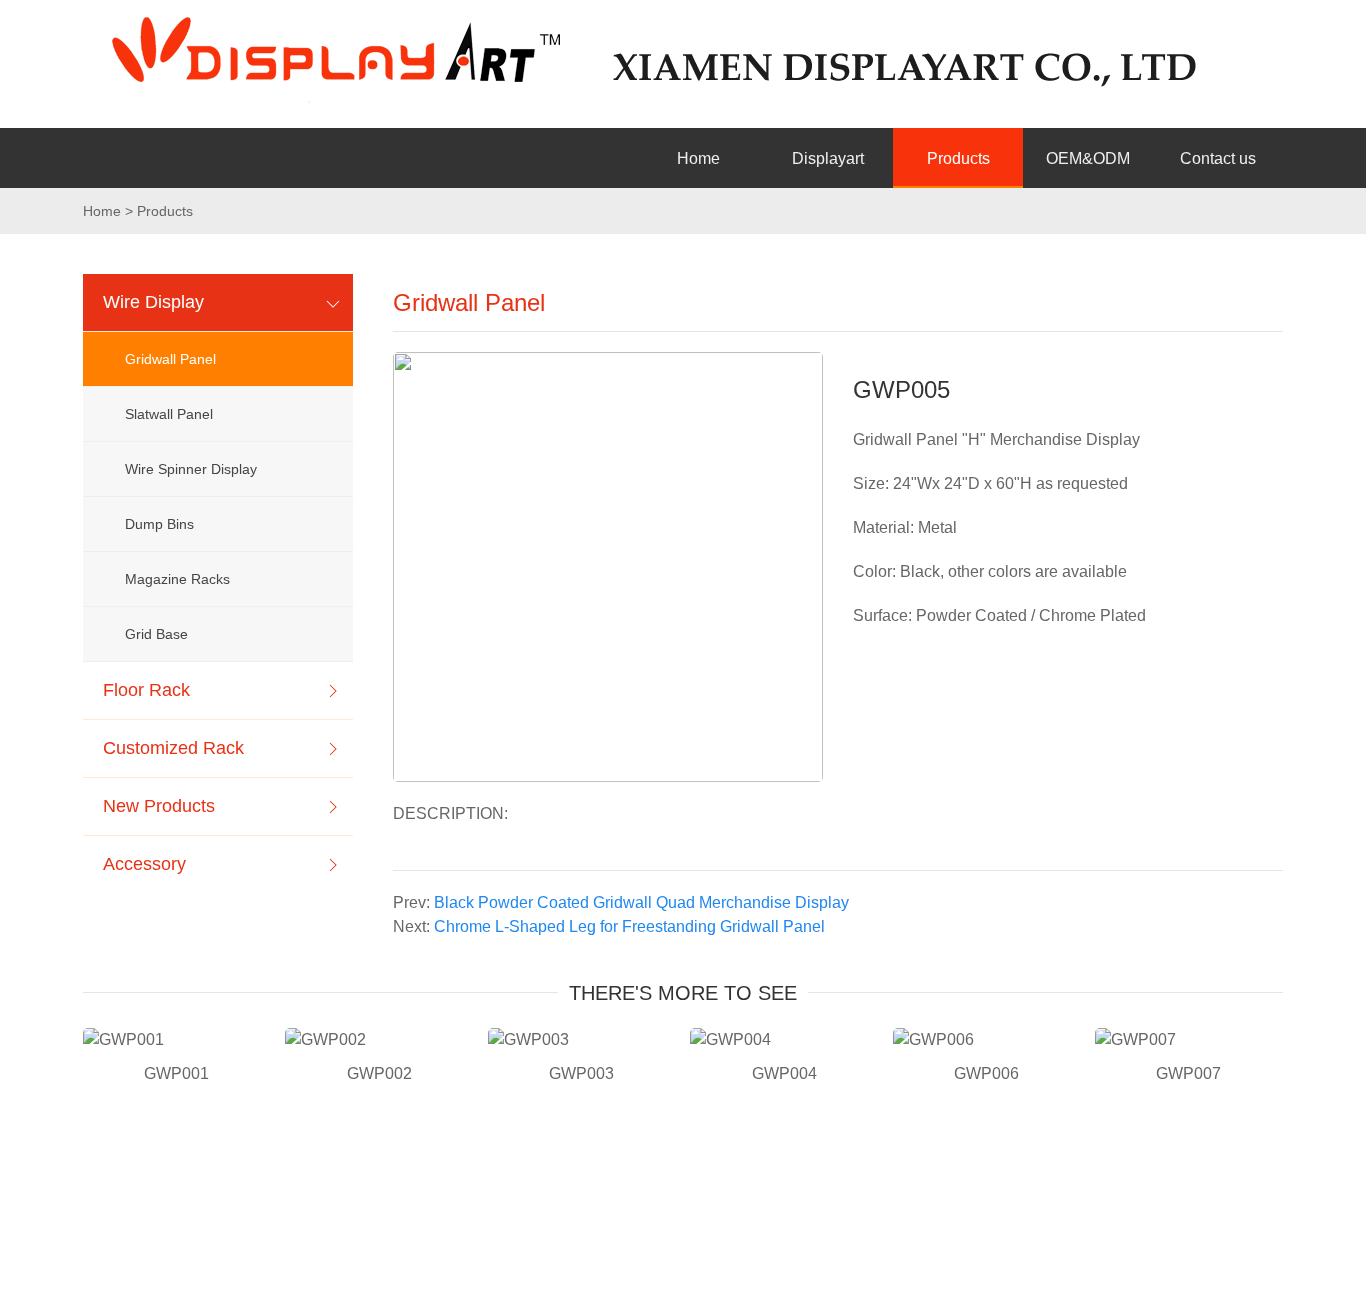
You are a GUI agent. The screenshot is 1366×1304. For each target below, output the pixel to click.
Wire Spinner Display (191, 469)
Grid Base (156, 634)
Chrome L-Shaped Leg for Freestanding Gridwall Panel (629, 926)
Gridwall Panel (170, 359)
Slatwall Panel (169, 414)
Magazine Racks (177, 579)
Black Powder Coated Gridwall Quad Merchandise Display (641, 902)
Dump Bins (159, 524)
